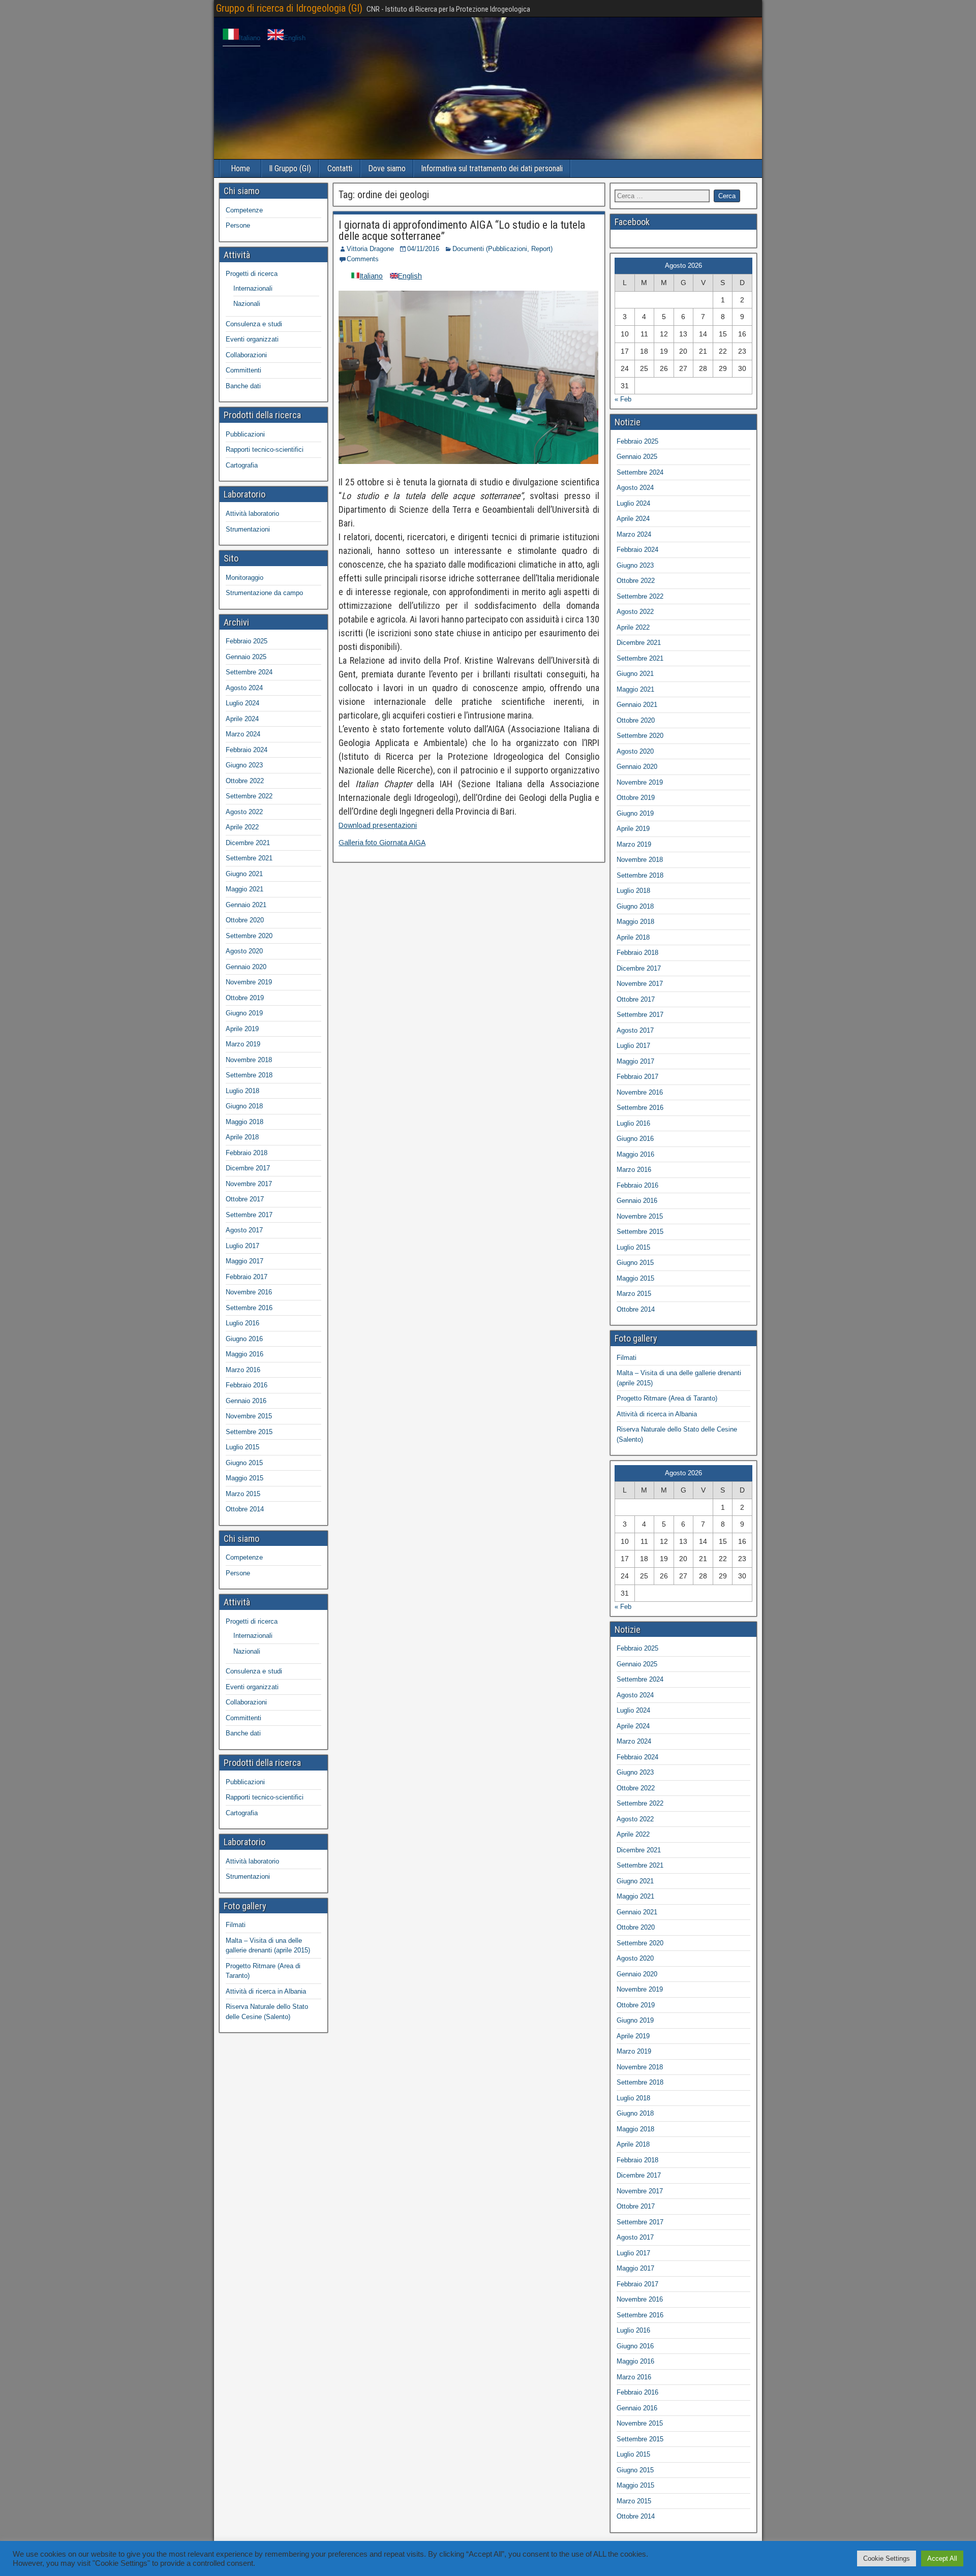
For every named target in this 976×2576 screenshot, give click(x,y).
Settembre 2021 (249, 858)
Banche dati (243, 386)
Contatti (340, 168)
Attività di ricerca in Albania (266, 1991)
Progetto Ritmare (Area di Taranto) (667, 1398)
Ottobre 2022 (245, 781)
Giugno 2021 (244, 874)
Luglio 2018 (242, 1091)
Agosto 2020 (244, 951)
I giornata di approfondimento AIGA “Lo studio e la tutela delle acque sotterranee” (462, 230)
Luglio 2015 (242, 1447)
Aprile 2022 (242, 827)
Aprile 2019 (242, 1029)
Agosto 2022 (244, 812)
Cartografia (242, 465)
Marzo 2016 (243, 1370)
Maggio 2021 (245, 889)
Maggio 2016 (245, 1354)
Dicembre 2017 (248, 1168)
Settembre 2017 (249, 1215)
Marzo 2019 (243, 1044)
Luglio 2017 (242, 1246)
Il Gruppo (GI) (290, 168)
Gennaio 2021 (246, 905)
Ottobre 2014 (245, 1509)
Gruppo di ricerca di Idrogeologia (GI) (289, 8)
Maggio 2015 (245, 1478)
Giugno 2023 (244, 765)
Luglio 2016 (242, 1323)
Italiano (250, 38)
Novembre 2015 (249, 1416)
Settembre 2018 (249, 1075)
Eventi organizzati (252, 339)
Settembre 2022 (249, 796)
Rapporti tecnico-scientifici (265, 449)
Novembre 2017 (249, 1184)
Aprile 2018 (242, 1137)
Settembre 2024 (249, 672)
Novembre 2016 (249, 1292)
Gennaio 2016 (246, 1401)
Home (240, 168)
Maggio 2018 (245, 1122)
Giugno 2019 (244, 1013)
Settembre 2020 (249, 936)
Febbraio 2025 (247, 641)
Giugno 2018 (244, 1106)
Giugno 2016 (244, 1339)
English (295, 38)
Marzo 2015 (243, 1494)
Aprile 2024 (242, 719)
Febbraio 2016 (247, 1385)
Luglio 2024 (242, 703)
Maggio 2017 (245, 1261)
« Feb (623, 399)
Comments (363, 259)
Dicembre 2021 (248, 843)
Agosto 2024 (244, 688)
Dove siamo (387, 168)
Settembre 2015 (249, 1432)
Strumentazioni (248, 529)
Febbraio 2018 (247, 1153)
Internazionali (253, 288)
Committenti (243, 370)
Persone (238, 225)
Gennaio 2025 (246, 657)
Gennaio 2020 (246, 967)
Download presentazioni (378, 825)
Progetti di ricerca (252, 274)
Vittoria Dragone (370, 249)
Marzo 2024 (243, 734)
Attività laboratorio (252, 514)
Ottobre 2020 (245, 920)
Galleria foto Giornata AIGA (382, 843)
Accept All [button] (942, 2558)
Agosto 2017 (244, 1230)
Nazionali (247, 304)
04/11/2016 (423, 249)
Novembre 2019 (249, 982)
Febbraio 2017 (247, 1277)
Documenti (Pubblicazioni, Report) (502, 249)
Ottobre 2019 (245, 998)
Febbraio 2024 (247, 750)
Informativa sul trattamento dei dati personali (492, 168)
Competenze (244, 210)
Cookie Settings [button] (887, 2558)
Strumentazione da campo (264, 593)
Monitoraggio (245, 578)
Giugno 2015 (244, 1463)
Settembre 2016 (249, 1308)
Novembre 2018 (249, 1060)
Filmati (236, 1925)
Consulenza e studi (254, 324)
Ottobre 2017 (245, 1199)
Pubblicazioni (245, 434)
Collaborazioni (246, 355)
